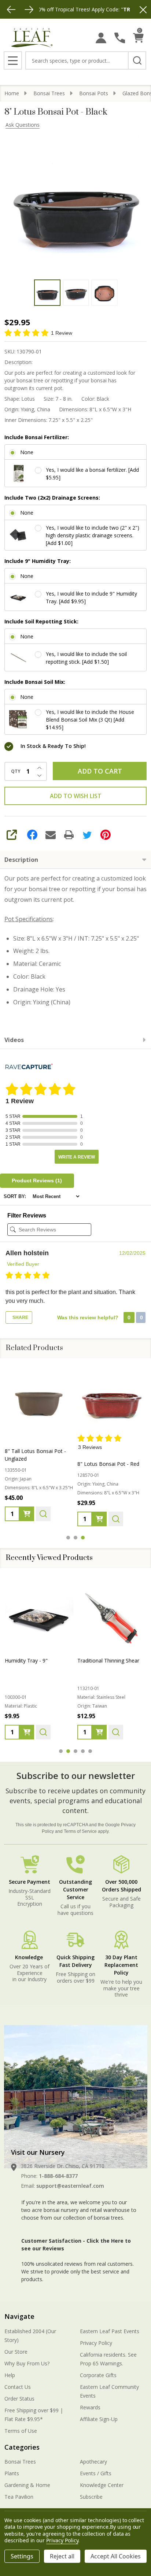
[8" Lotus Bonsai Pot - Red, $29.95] (112, 1399)
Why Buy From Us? (27, 2363)
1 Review (62, 333)
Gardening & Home (27, 2485)
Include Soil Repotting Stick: (41, 621)
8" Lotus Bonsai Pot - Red (108, 1464)
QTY (16, 771)
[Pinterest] (106, 835)
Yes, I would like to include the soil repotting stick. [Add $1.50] (86, 658)
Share (20, 1317)
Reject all (62, 2556)
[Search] (137, 60)
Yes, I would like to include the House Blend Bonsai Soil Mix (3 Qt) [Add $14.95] (90, 720)
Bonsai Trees (20, 2462)
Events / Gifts (96, 2473)
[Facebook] (32, 835)
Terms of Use (21, 2431)
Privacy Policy (96, 2343)
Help (10, 2375)
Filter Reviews (27, 1215)
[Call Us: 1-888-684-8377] (120, 38)
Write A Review (77, 1157)
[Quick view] (43, 1514)
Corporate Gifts (98, 2375)
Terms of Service (80, 1831)
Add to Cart (100, 771)
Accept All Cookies (116, 2556)
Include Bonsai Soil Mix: (35, 682)
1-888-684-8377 (58, 2176)
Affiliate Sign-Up (99, 2419)
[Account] (101, 38)
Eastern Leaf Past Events (110, 2331)
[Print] (69, 835)
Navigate (19, 2316)
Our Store (16, 2352)
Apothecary (93, 2462)
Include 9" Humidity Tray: (38, 561)
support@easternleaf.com (70, 2186)
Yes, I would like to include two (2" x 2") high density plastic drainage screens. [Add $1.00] (93, 535)
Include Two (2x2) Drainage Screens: (52, 498)
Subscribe (91, 2497)
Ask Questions (23, 125)
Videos (14, 1040)
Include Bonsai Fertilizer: (37, 437)
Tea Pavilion (19, 2497)
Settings (22, 2556)
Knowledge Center (102, 2485)
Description (21, 860)
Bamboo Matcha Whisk (105, 1660)
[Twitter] (87, 835)
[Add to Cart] (27, 1732)
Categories (22, 2447)
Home (12, 93)
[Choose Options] (27, 1514)
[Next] (29, 10)
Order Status (19, 2399)
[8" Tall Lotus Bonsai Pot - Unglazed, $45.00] (39, 1399)
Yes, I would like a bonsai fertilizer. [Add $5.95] (92, 474)
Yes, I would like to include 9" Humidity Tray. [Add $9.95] (91, 597)
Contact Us (18, 2387)
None (27, 452)
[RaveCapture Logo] (29, 1067)
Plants (12, 2473)
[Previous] (11, 10)
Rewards (90, 2407)
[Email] (51, 835)
